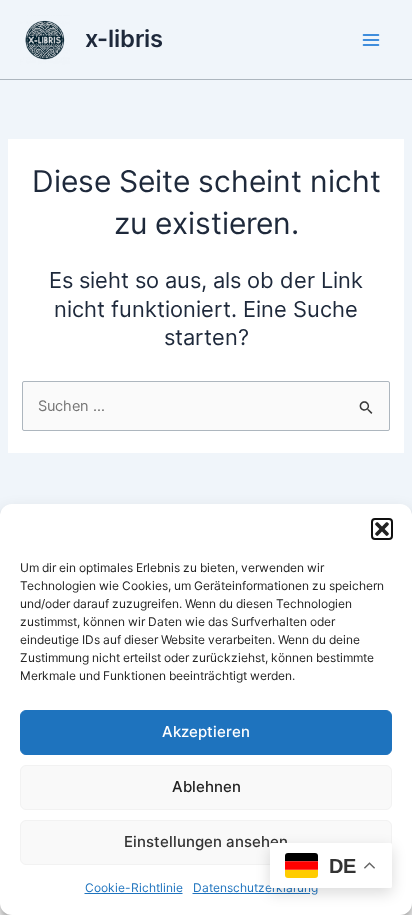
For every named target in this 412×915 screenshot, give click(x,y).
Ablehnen (206, 786)
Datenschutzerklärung (255, 887)
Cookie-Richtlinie (134, 887)
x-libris (124, 38)
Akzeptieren (206, 731)
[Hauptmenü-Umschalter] (371, 40)
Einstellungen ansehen (206, 841)
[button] (382, 529)
